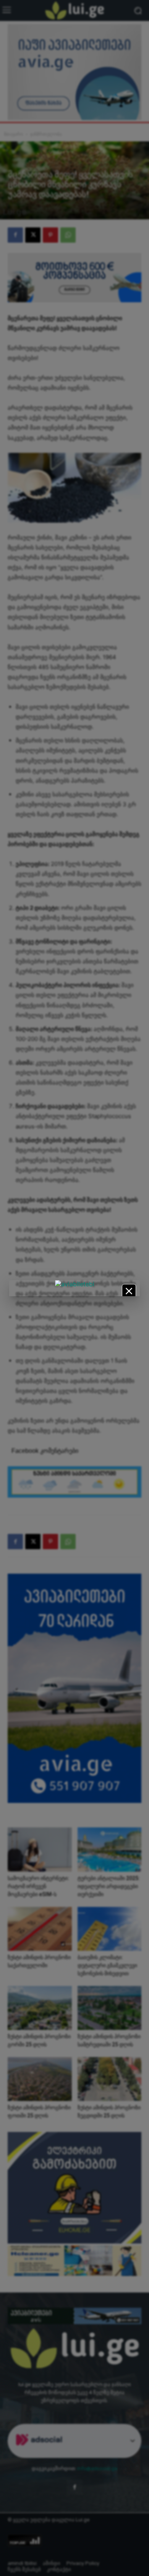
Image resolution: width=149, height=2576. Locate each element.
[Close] (129, 1291)
